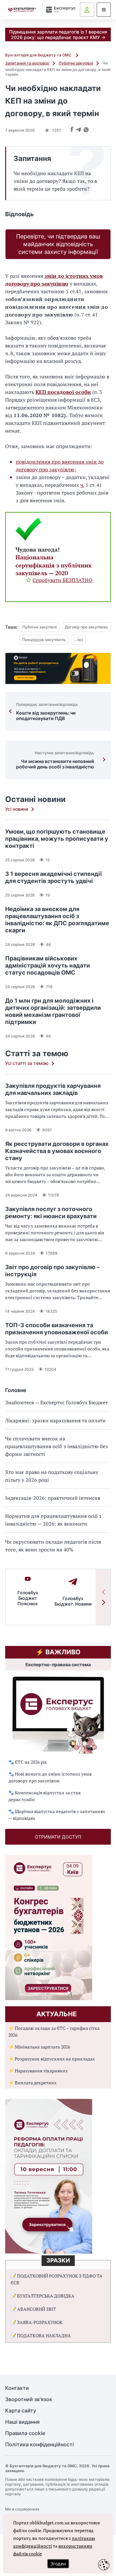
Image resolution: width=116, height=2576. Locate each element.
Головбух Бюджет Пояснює (28, 1598)
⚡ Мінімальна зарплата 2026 (39, 2047)
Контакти (17, 2388)
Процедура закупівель (44, 640)
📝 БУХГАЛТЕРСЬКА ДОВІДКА (43, 2296)
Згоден (58, 2564)
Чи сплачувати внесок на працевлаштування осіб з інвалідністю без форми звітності (57, 1446)
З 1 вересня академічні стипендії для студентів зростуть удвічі (53, 877)
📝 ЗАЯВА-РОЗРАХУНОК (37, 2322)
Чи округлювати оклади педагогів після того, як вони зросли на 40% (53, 1546)
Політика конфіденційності (39, 2445)
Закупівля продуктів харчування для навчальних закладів (53, 1089)
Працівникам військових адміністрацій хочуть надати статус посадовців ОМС (48, 965)
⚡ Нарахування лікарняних (38, 2071)
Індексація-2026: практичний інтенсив (53, 1498)
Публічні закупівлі (76, 63)
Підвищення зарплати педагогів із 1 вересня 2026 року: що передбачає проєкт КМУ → (58, 35)
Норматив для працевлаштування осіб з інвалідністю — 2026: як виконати (53, 1520)
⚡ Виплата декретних (32, 2083)
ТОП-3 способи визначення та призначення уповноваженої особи (57, 1329)
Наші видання (22, 2422)
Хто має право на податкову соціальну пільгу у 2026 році (52, 1476)
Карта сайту (21, 2411)
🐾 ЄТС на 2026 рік (28, 1762)
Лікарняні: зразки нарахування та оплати (55, 1420)
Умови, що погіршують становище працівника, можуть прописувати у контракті (57, 839)
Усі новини (17, 809)
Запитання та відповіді (27, 63)
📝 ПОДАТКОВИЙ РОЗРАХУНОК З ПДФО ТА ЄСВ (57, 2279)
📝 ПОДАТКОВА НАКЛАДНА (41, 2335)
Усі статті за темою (27, 1063)
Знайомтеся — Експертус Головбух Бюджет (57, 1402)
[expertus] (59, 10)
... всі (78, 640)
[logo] (22, 10)
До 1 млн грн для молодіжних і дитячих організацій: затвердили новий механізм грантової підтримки (53, 1011)
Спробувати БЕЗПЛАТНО (63, 580)
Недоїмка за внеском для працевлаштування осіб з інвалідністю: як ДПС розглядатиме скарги (57, 920)
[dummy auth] (87, 10)
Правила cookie (25, 2433)
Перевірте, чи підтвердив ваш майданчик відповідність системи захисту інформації (58, 244)
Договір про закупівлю (86, 627)
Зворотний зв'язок (29, 2399)
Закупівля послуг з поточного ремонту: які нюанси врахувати (51, 1213)
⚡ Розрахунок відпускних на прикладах (52, 2059)
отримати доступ (58, 1837)
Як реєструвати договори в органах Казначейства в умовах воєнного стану (57, 1151)
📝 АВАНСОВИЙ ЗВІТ (33, 2309)
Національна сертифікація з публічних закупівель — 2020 (53, 565)
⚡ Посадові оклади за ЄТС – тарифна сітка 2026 (54, 2031)
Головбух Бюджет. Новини (73, 1601)
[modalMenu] (104, 10)
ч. (82, 485)
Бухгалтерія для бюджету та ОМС (39, 55)
